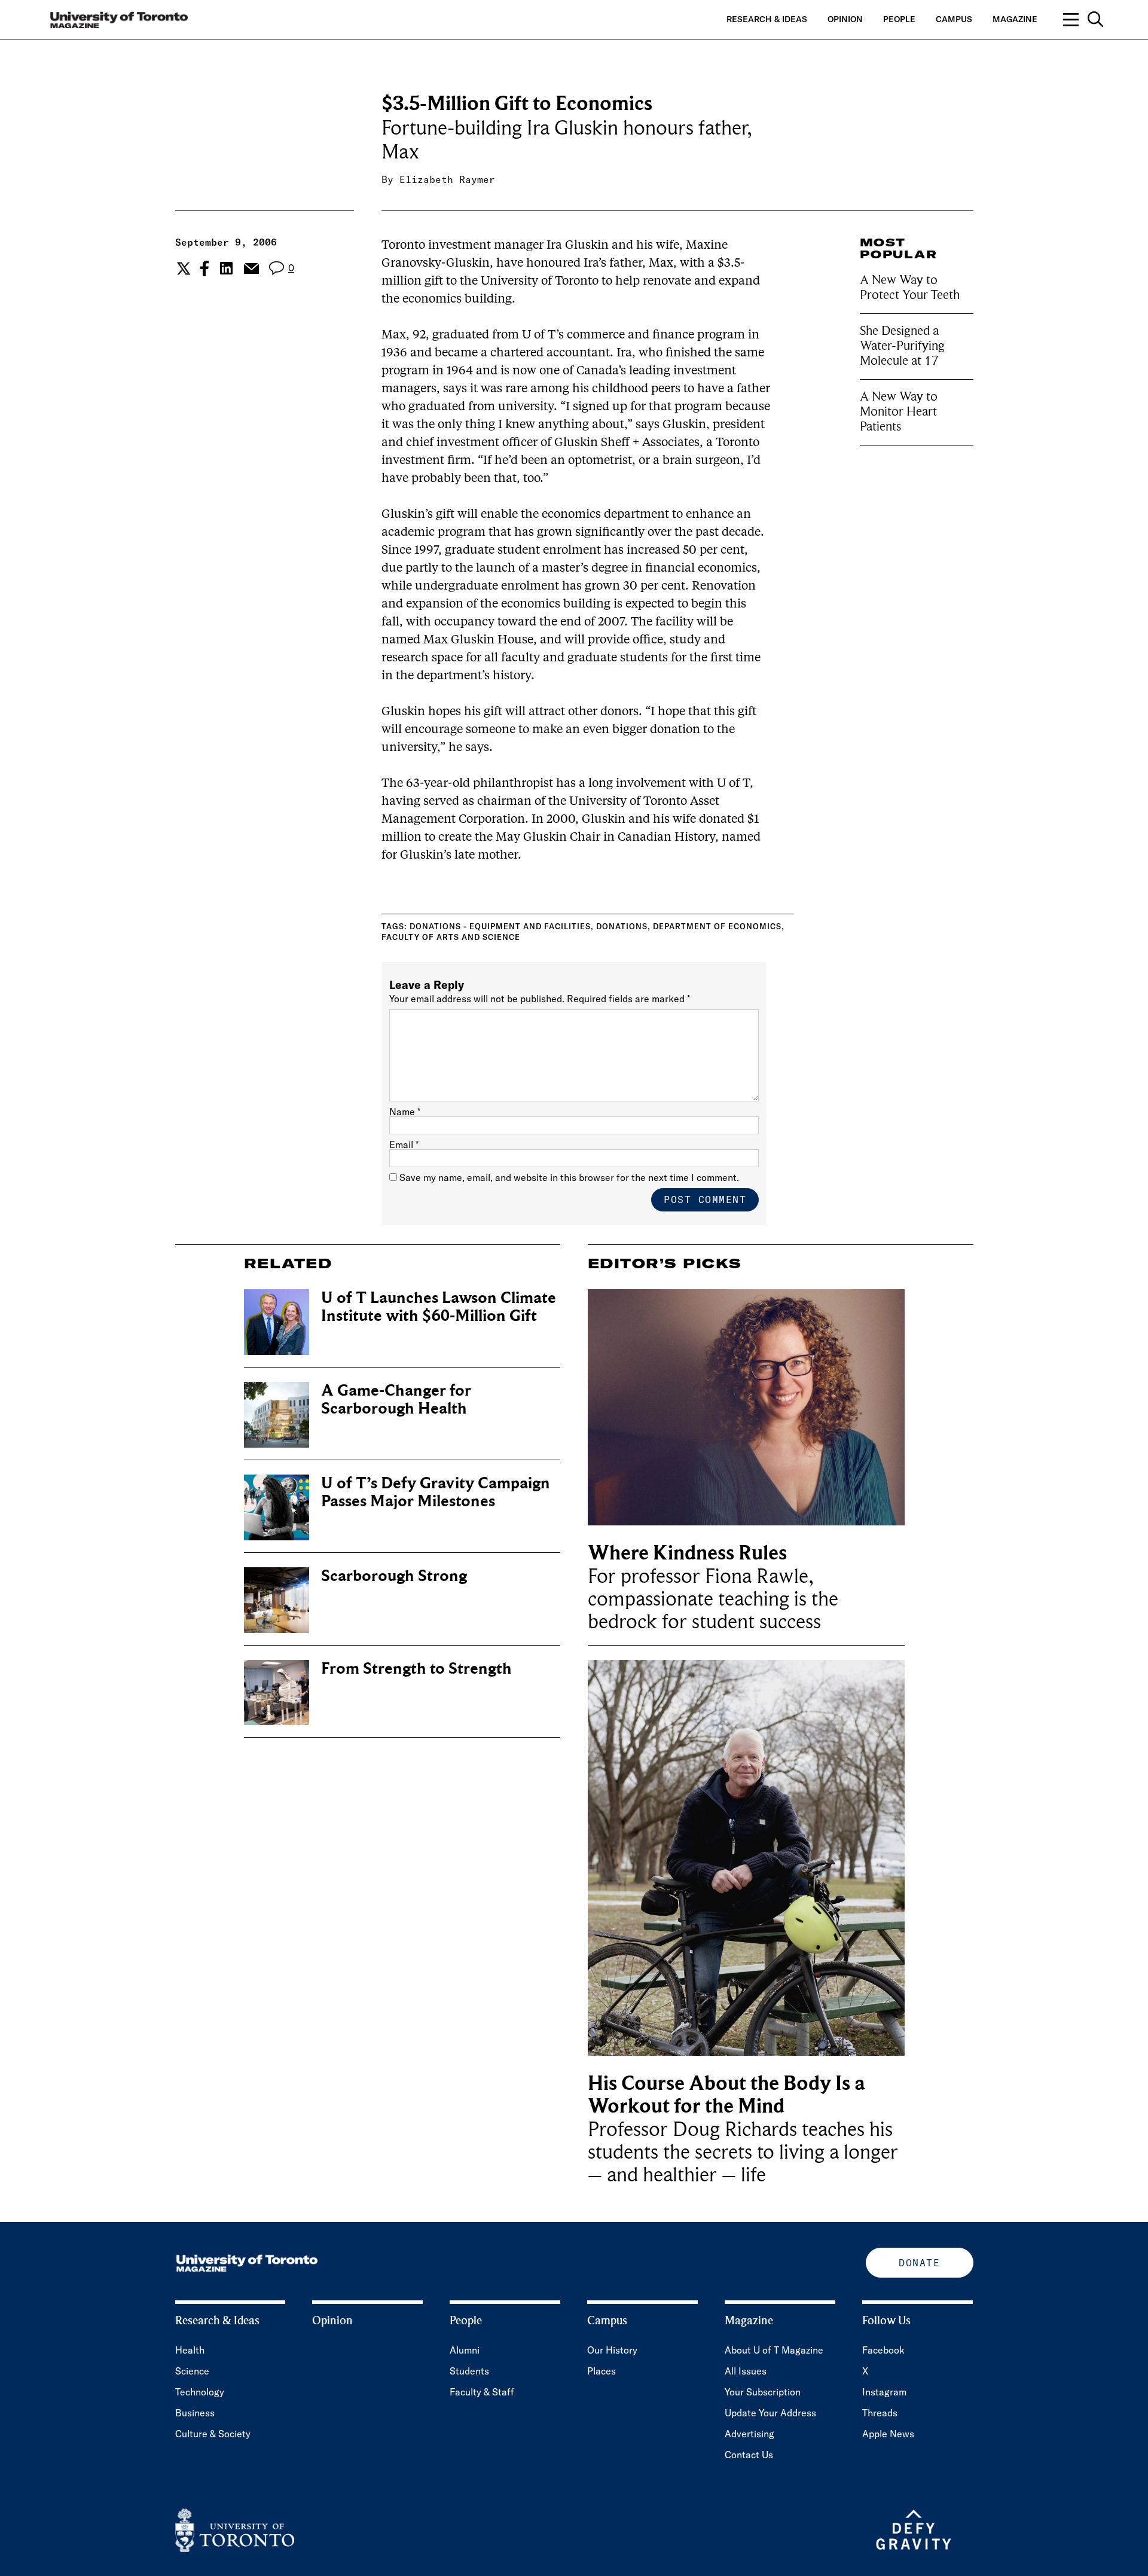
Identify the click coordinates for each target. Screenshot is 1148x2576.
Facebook (883, 2350)
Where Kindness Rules (687, 1553)
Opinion (845, 19)
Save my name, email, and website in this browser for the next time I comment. (569, 1177)
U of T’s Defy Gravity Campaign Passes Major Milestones (436, 1492)
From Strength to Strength (416, 1669)
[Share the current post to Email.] (251, 268)
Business (195, 2413)
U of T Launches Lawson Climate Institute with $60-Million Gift (439, 1307)
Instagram (884, 2392)
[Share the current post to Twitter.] (182, 268)
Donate (919, 2263)
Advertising (749, 2434)
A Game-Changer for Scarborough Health (396, 1400)
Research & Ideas (767, 19)
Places (602, 2371)
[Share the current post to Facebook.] (204, 268)
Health (190, 2350)
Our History (612, 2350)
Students (469, 2371)
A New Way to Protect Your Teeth (910, 287)
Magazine (1015, 19)
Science (192, 2371)
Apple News (888, 2434)
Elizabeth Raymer (447, 179)
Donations (622, 926)
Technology (200, 2392)
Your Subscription (763, 2392)
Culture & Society (213, 2434)
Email (404, 1144)
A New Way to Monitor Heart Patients (899, 411)
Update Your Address (770, 2413)
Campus (954, 19)
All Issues (746, 2371)
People (899, 19)
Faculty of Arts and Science (451, 937)
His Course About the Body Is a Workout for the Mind (726, 2095)
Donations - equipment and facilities (500, 926)
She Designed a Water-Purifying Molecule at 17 (902, 346)
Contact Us (749, 2455)
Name (405, 1112)
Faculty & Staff (482, 2392)
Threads (880, 2413)
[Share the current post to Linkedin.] (226, 268)
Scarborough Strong (394, 1576)
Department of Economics (717, 926)
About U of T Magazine (774, 2350)
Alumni (465, 2350)
